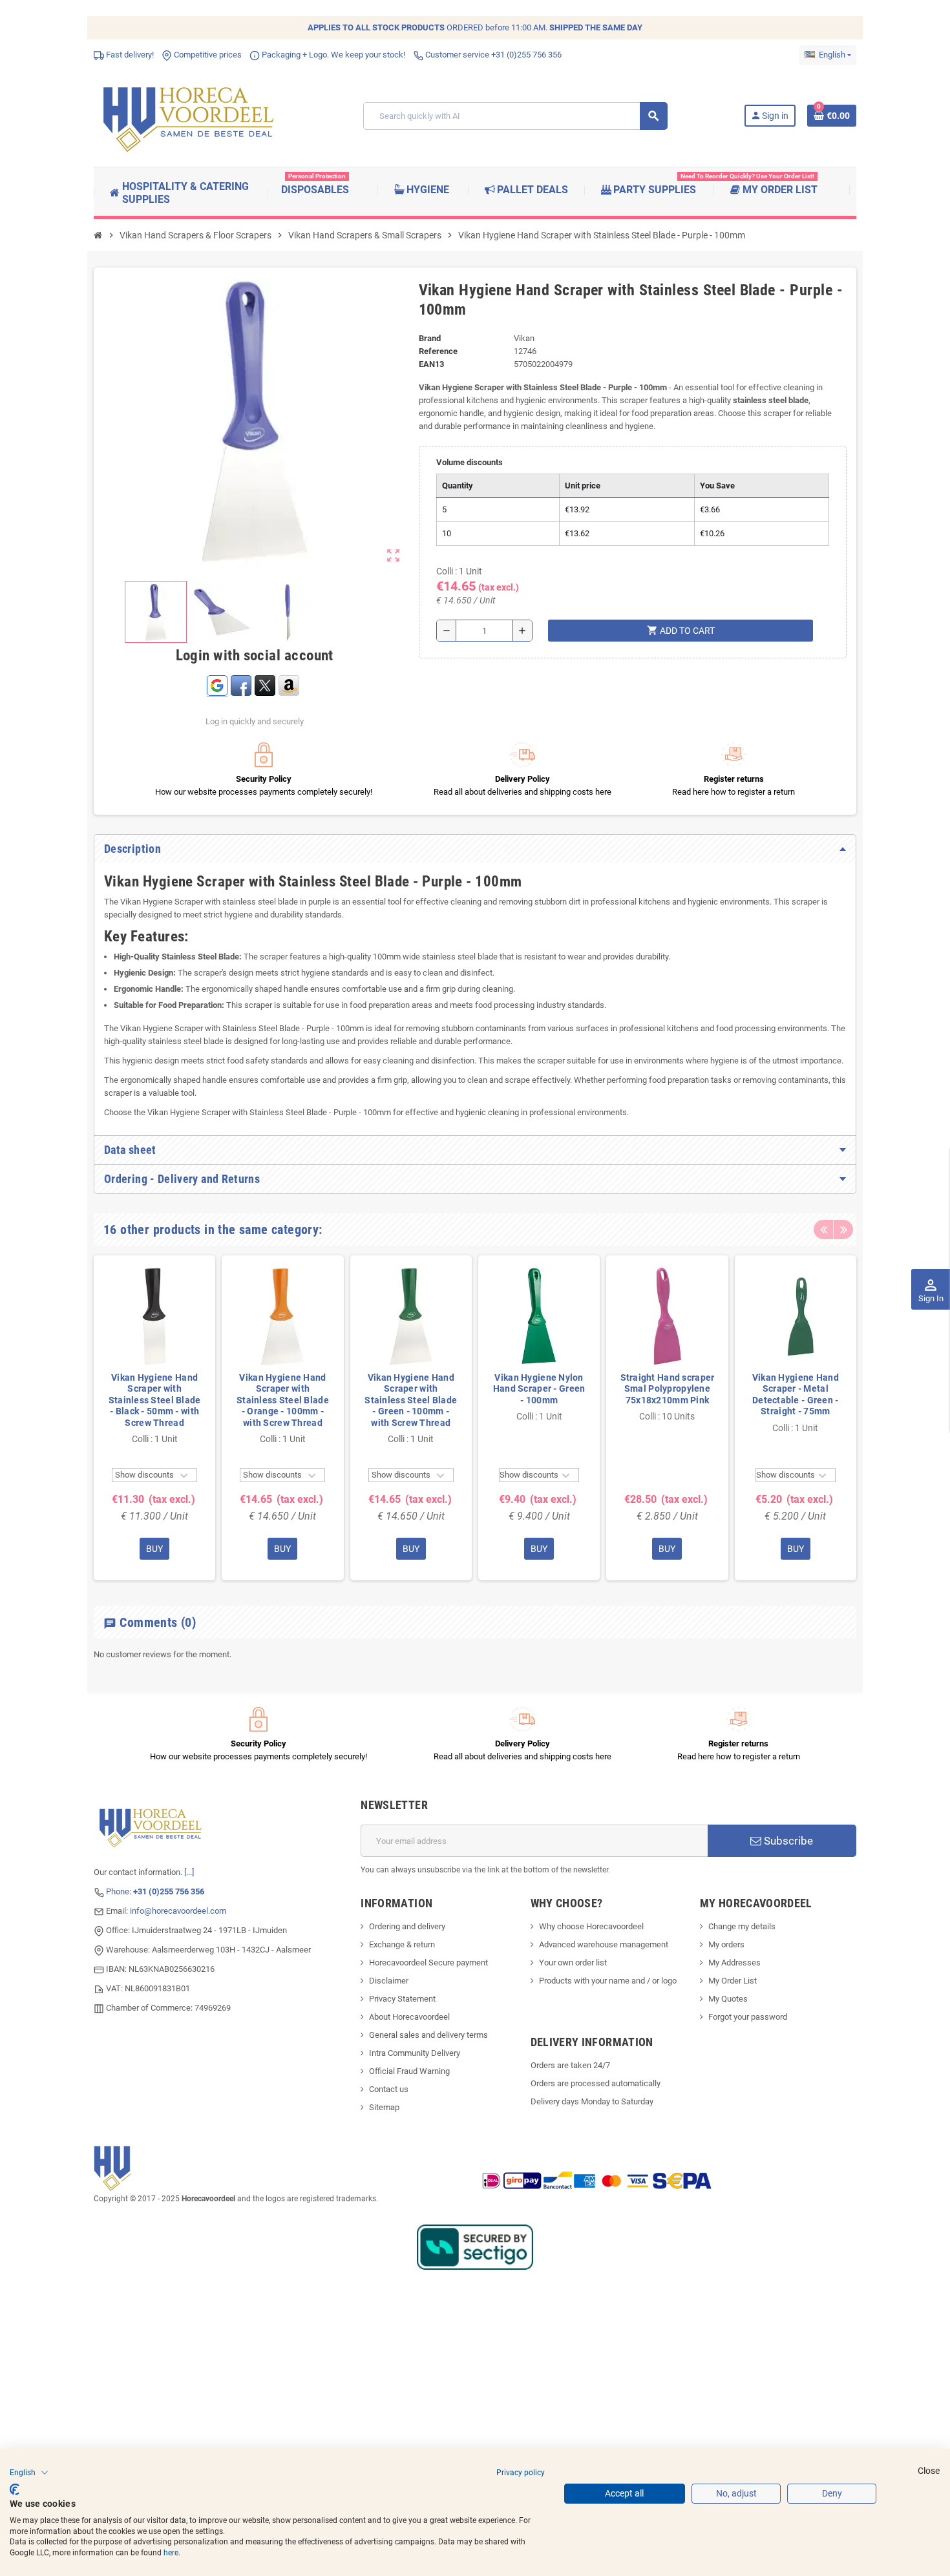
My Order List (733, 1981)
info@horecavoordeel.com (178, 1911)
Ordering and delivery (407, 1926)
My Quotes (728, 1999)
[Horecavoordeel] (191, 115)
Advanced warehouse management (604, 1944)
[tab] (475, 849)
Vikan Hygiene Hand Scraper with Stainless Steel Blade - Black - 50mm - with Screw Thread (155, 1400)
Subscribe (787, 1841)
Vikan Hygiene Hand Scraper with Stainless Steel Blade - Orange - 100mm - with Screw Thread (283, 1400)
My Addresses (734, 1963)
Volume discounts (470, 462)
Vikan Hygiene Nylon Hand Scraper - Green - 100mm (539, 1389)
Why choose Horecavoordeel (591, 1926)
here (171, 2553)
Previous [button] (823, 1230)
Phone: (155, 1891)
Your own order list (573, 1963)
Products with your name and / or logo (608, 1981)
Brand (430, 338)
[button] (29, 2473)
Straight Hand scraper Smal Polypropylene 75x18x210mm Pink (667, 1389)
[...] (189, 1872)
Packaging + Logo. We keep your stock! (332, 55)
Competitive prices (207, 55)
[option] (154, 1418)
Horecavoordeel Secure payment (428, 1963)
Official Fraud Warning (409, 2071)
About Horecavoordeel (409, 2017)
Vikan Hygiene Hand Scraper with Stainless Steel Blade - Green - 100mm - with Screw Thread (411, 1400)
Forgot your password (748, 2017)
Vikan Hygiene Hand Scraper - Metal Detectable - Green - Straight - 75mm (796, 1395)
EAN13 (431, 364)
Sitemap (384, 2107)
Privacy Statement (402, 1999)
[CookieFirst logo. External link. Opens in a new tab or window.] (15, 2489)
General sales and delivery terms (428, 2035)
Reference (438, 351)
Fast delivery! (129, 55)
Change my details (742, 1926)
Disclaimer (389, 1981)
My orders (726, 1944)
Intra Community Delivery (415, 2053)
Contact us (389, 2089)
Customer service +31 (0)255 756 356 (492, 55)
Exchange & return (402, 1944)
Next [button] (843, 1230)
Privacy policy (521, 2473)
